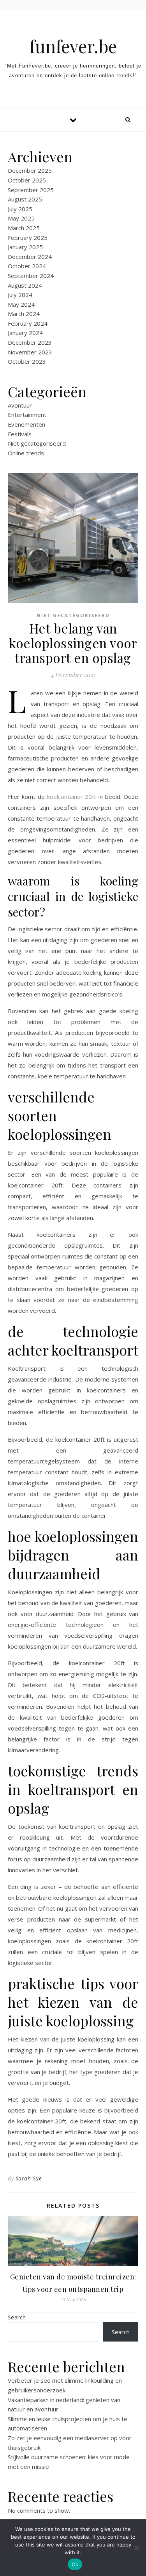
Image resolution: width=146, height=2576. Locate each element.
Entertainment (27, 415)
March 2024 (24, 314)
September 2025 (31, 190)
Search (17, 2317)
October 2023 (27, 361)
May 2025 (21, 218)
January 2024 (25, 333)
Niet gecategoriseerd (37, 443)
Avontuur (20, 405)
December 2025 (30, 170)
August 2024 (25, 285)
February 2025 (28, 238)
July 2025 (20, 209)
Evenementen (26, 424)
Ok (75, 2564)
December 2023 (30, 342)
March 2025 (24, 228)
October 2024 (27, 266)
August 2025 (25, 199)
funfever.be (73, 46)
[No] (136, 2548)
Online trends (26, 453)
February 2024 (28, 323)
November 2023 (30, 352)
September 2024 (31, 276)
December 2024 (30, 257)
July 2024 (20, 295)
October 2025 (27, 180)
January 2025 (25, 247)
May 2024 (21, 304)
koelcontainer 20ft (72, 797)
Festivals (20, 434)
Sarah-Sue (29, 2178)
